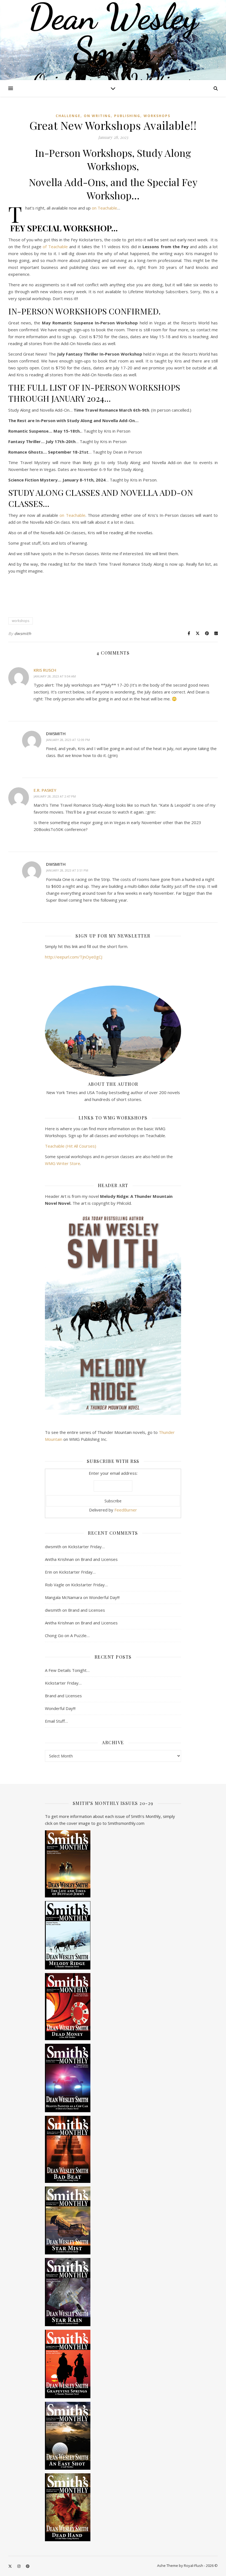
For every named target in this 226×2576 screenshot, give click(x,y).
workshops (157, 116)
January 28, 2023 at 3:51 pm (67, 870)
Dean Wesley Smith (113, 33)
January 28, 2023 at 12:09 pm (68, 740)
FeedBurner (126, 1510)
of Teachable (55, 247)
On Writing (97, 116)
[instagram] (19, 2566)
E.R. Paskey (45, 790)
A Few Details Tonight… (67, 1670)
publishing (127, 116)
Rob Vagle (55, 1585)
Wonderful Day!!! (104, 1597)
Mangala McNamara (64, 1597)
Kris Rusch (45, 670)
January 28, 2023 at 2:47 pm (55, 796)
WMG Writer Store (63, 1163)
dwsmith (23, 633)
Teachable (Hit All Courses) (71, 1146)
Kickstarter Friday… (86, 1547)
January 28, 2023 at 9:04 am (55, 676)
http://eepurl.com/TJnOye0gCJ (74, 957)
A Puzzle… (80, 1635)
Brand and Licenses (99, 1559)
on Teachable (104, 208)
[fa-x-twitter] (10, 2566)
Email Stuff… (56, 1721)
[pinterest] (28, 2566)
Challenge (68, 116)
